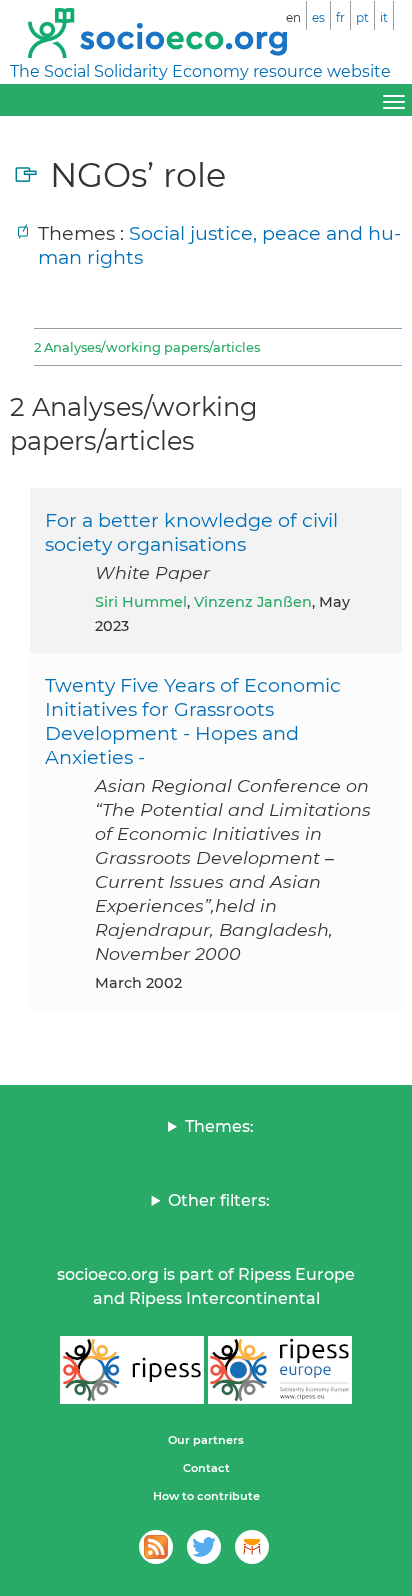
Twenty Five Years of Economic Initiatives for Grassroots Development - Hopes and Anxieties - (193, 721)
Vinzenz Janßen (253, 602)
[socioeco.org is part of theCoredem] (252, 1547)
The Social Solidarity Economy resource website (200, 71)
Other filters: (219, 1200)
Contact (206, 1468)
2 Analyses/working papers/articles (147, 347)
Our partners (206, 1440)
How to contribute (206, 1496)
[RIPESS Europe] (280, 1370)
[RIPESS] (132, 1370)
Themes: (219, 1126)
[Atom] (156, 1547)
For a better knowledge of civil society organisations (191, 532)
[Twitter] (204, 1547)
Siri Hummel (141, 602)
